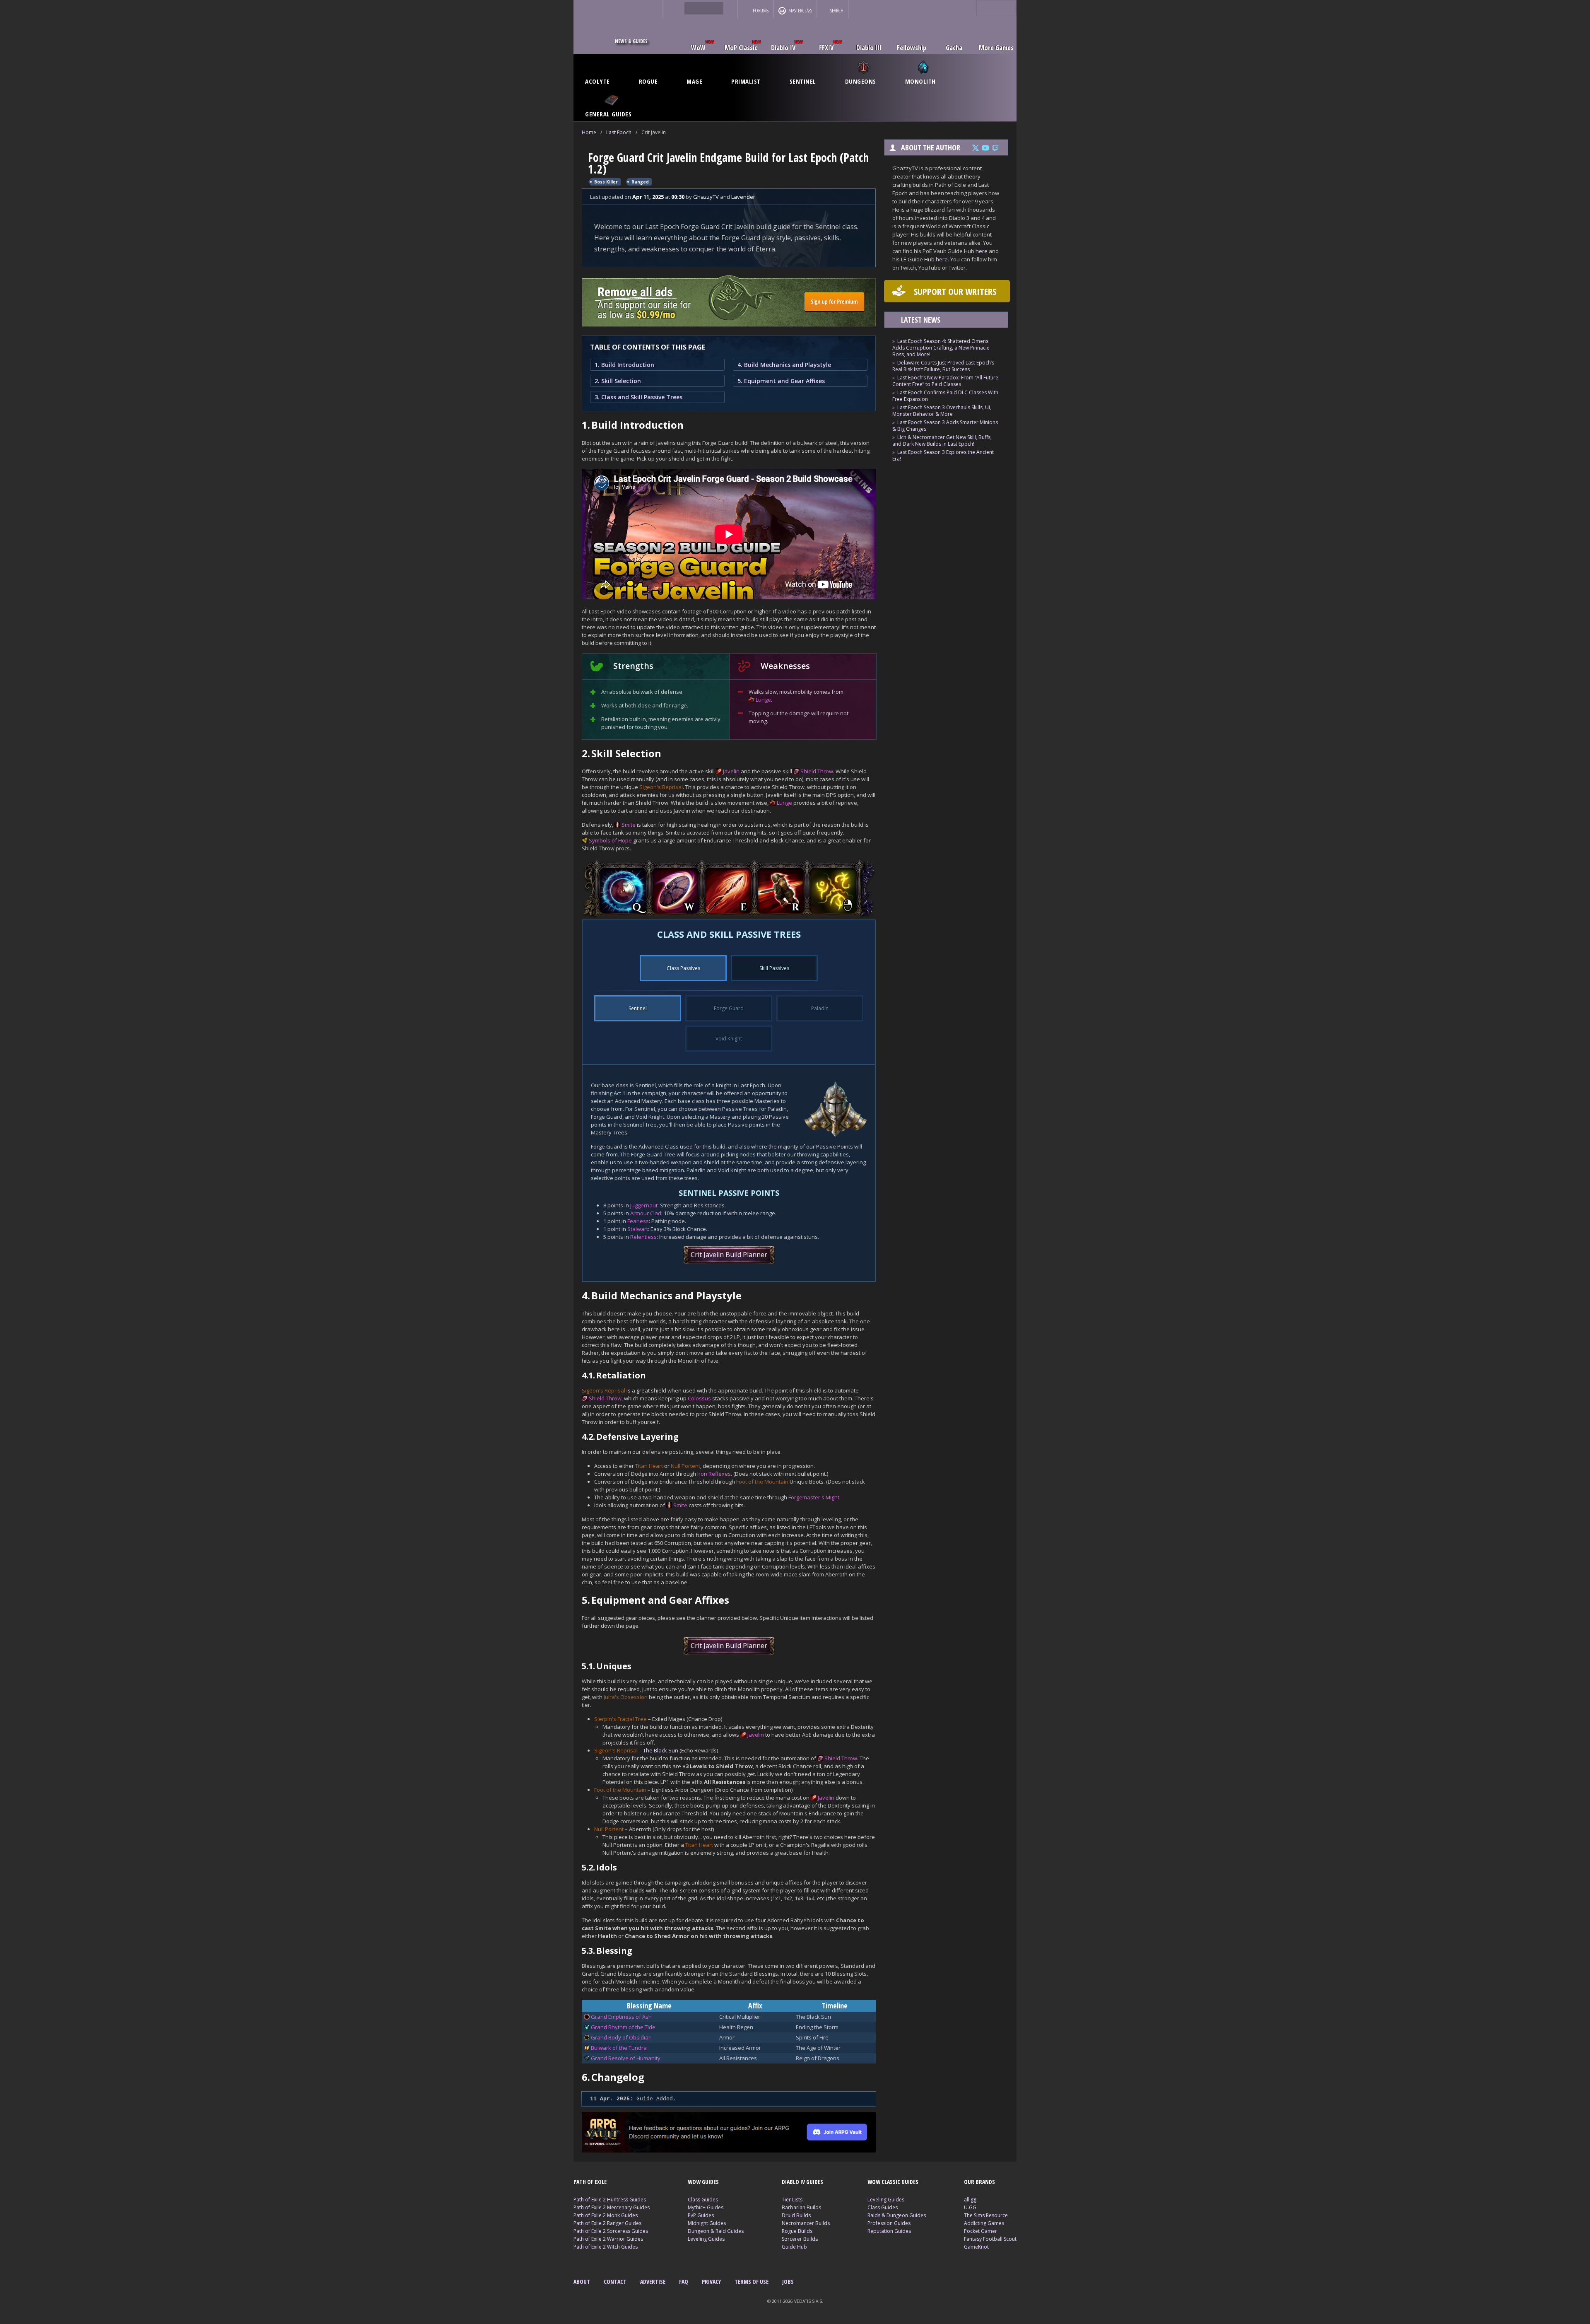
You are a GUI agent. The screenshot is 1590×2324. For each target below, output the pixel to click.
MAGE (694, 81)
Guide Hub (794, 2247)
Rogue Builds (797, 2231)
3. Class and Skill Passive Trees (638, 397)
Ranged (640, 182)
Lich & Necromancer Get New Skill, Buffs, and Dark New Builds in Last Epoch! (942, 440)
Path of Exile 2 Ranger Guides (607, 2223)
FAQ (684, 2282)
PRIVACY (711, 2282)
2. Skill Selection (618, 381)
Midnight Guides (707, 2223)
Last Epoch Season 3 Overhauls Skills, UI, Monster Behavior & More (942, 411)
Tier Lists (792, 2200)
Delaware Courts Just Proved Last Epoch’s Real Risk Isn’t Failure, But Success (943, 366)
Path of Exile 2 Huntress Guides (610, 2200)
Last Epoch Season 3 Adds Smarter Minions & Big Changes (945, 426)
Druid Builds (796, 2215)
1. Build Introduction (624, 365)
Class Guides (703, 2200)
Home (589, 132)
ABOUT (582, 2282)
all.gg (970, 2200)
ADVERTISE (653, 2282)
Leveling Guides (706, 2239)
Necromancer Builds (806, 2223)
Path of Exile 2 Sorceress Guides (611, 2231)
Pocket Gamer (980, 2231)
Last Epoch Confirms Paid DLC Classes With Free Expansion (945, 396)
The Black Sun (661, 1750)
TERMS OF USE (752, 2282)
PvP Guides (701, 2215)
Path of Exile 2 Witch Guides (606, 2247)
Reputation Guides (889, 2231)
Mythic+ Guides (706, 2207)
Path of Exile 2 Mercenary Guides (612, 2207)
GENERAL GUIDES (608, 114)
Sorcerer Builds (800, 2239)
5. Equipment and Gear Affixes (781, 381)
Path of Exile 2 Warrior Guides (608, 2239)
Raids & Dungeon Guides (897, 2215)
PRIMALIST (746, 81)
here (982, 251)
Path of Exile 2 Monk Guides (606, 2215)
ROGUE (648, 81)
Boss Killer (606, 182)
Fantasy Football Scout (990, 2239)
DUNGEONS (861, 81)
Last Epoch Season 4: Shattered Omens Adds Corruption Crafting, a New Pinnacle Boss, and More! (941, 348)
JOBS (788, 2282)
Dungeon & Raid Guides (716, 2231)
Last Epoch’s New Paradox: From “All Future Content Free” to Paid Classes (945, 381)
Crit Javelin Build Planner (729, 1255)
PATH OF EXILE (590, 2182)
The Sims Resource (986, 2215)
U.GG (970, 2207)
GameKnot (976, 2247)
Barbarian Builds (801, 2207)
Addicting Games (984, 2223)
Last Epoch (619, 132)
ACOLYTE (597, 81)
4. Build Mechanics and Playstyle (784, 365)
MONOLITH (920, 81)
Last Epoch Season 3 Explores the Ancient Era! (943, 455)
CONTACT (615, 2282)
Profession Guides (889, 2223)
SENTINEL (803, 81)
